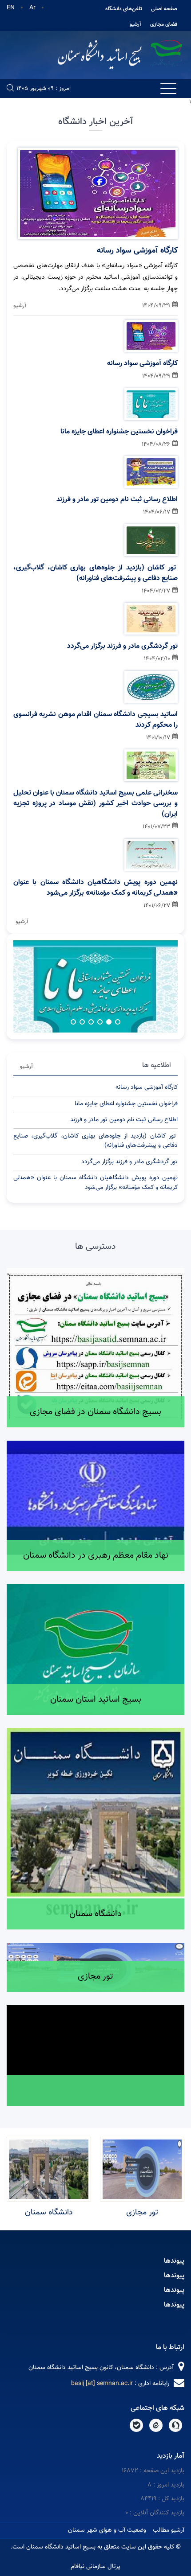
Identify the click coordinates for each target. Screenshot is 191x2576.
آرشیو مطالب (169, 2530)
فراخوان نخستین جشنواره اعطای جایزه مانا (119, 432)
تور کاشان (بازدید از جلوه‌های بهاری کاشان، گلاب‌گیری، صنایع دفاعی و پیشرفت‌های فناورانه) (95, 573)
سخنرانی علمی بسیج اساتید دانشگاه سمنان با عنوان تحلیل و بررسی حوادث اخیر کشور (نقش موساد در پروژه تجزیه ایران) (95, 804)
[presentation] (33, 963)
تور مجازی (142, 2213)
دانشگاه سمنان (49, 2213)
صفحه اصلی (164, 9)
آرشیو (135, 24)
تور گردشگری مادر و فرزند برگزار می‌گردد (122, 647)
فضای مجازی (164, 24)
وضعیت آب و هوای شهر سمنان (107, 2530)
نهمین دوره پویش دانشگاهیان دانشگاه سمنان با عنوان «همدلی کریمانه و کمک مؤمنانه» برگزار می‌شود (95, 888)
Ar (32, 8)
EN (11, 8)
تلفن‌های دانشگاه (124, 9)
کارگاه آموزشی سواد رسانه (137, 251)
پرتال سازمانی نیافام (95, 2567)
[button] (118, 1022)
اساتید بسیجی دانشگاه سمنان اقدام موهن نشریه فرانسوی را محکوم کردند (95, 720)
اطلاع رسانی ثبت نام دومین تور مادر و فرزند (117, 500)
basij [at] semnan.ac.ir (102, 2384)
